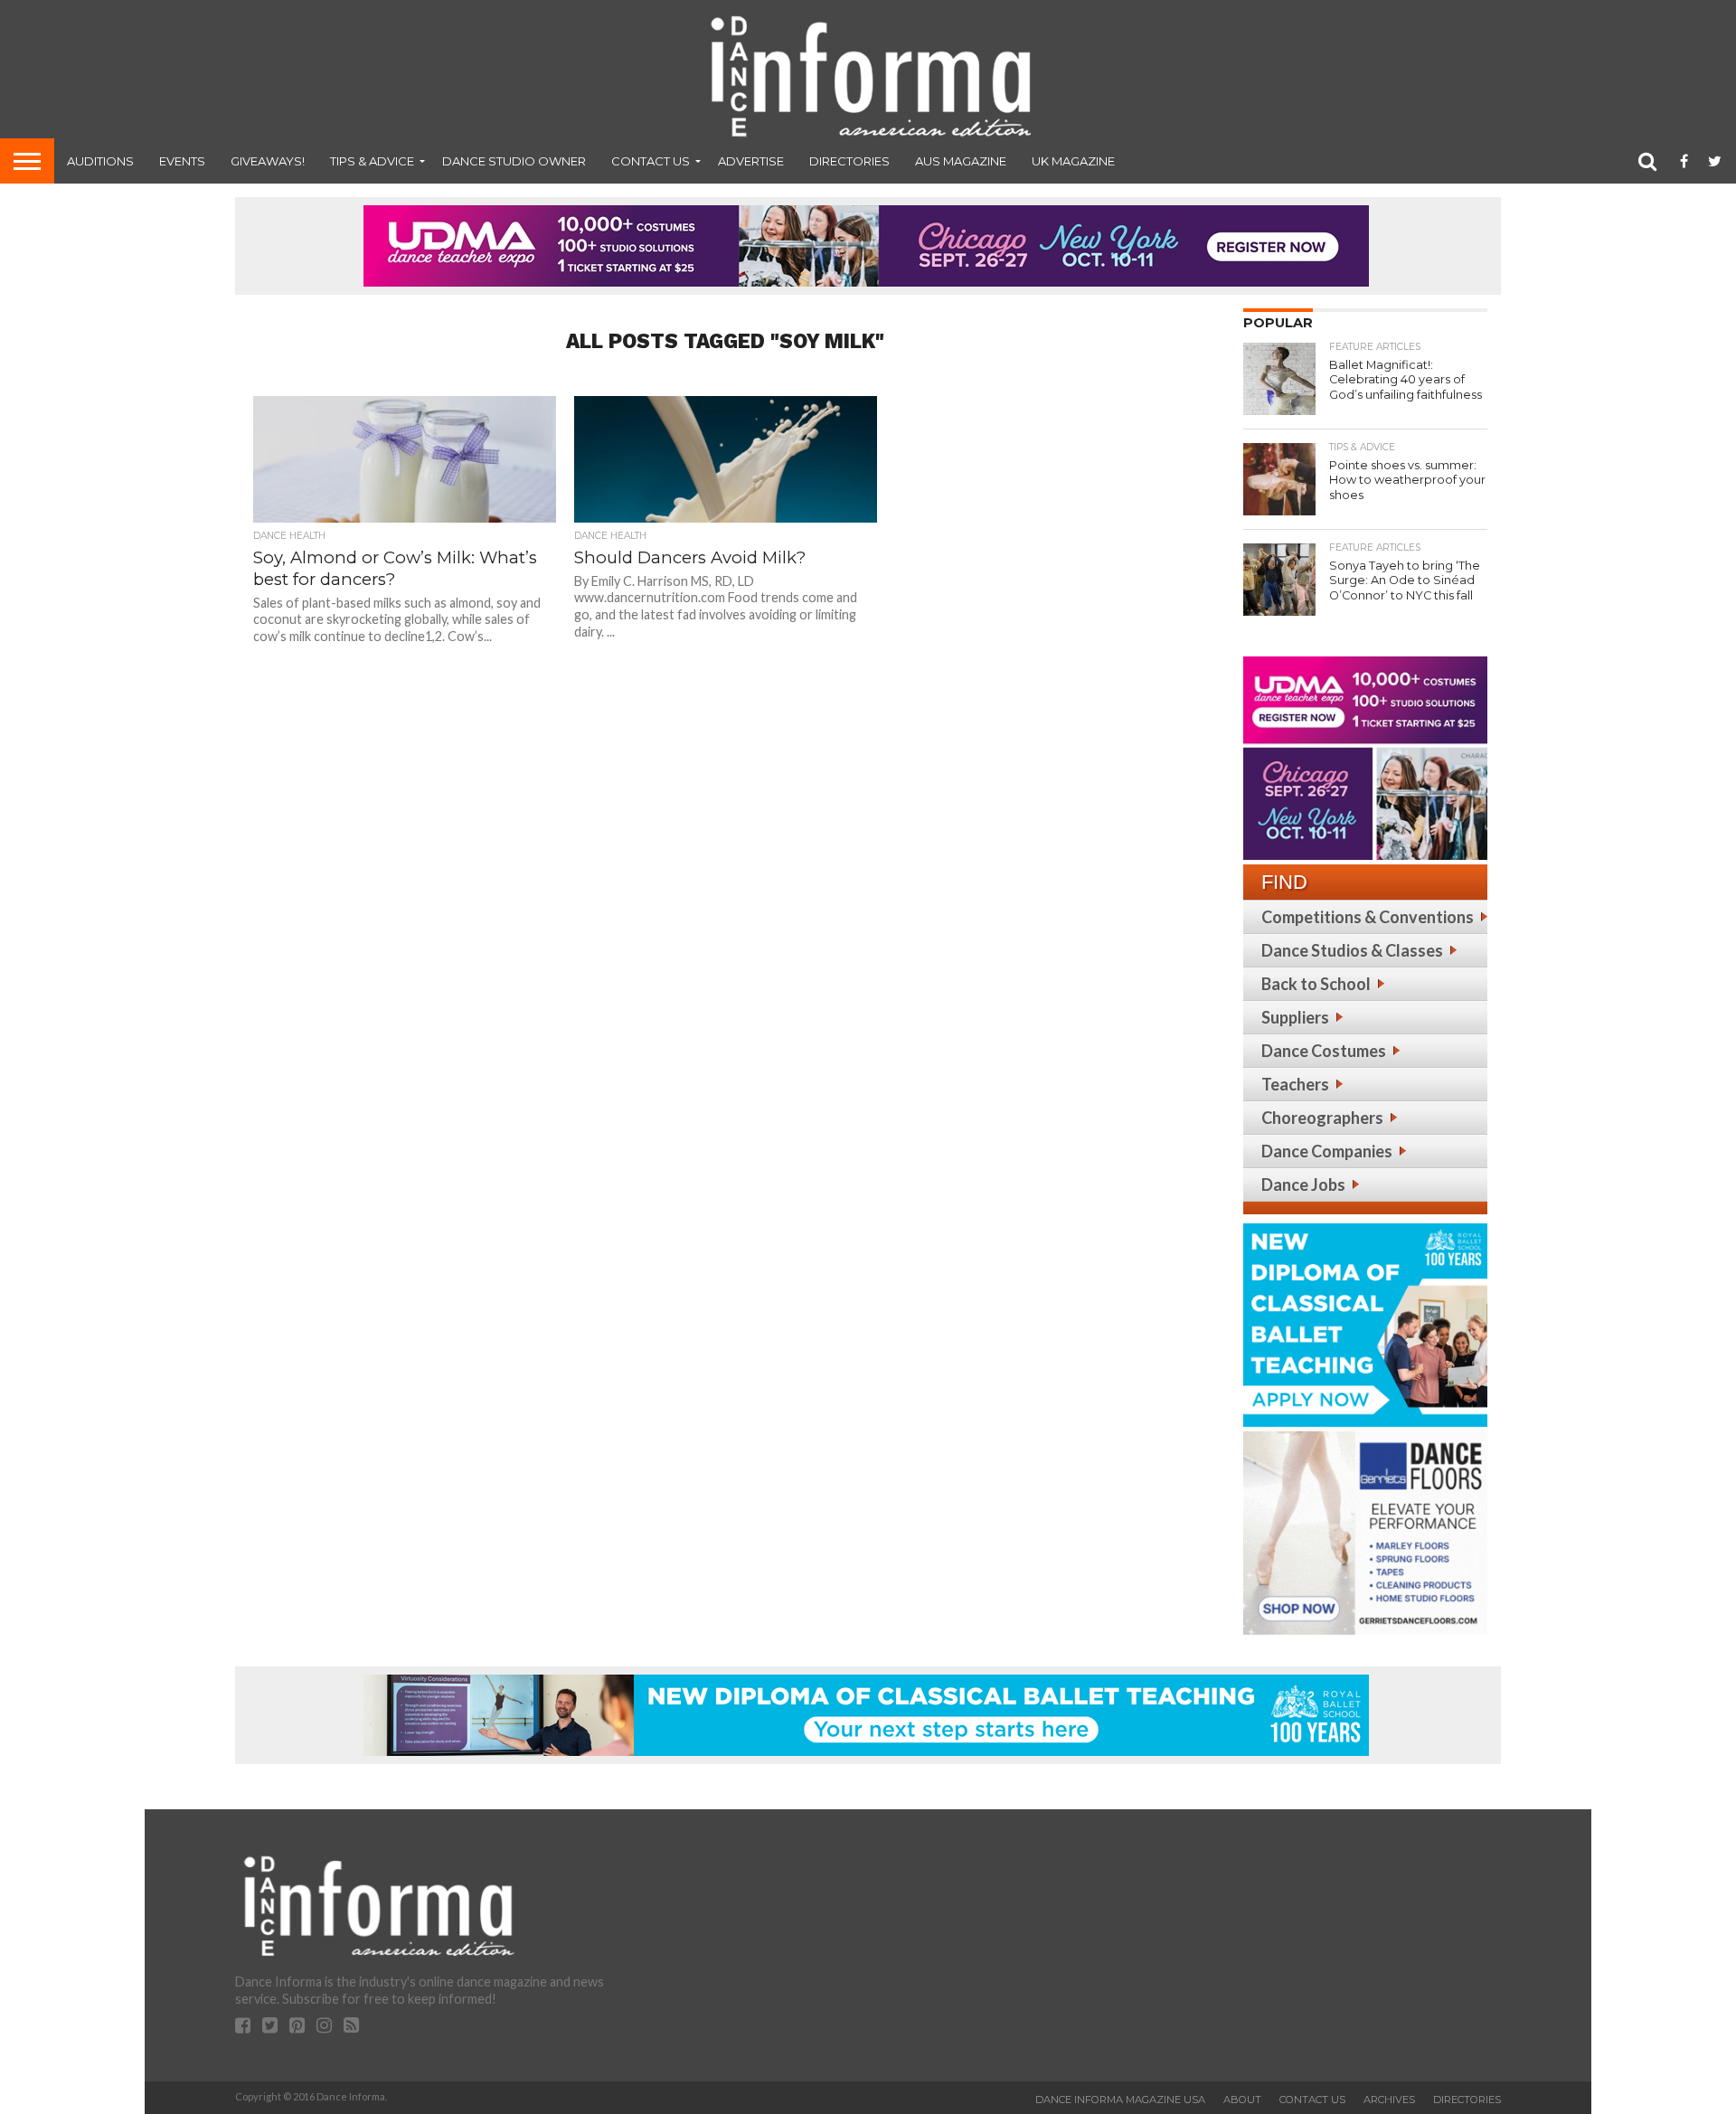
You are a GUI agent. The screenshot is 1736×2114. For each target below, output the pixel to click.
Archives (1389, 2100)
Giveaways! (268, 161)
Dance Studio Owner (514, 161)
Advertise (751, 161)
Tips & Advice (372, 161)
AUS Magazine (961, 161)
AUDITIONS (100, 161)
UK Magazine (1073, 161)
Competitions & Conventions (1368, 917)
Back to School (1316, 984)
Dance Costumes (1324, 1051)
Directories (849, 161)
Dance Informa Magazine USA (1120, 2100)
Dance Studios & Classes (1352, 950)
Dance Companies (1327, 1151)
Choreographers (1322, 1118)
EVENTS (182, 161)
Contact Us (651, 161)
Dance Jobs (1303, 1184)
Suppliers (1295, 1017)
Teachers (1295, 1084)
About (1242, 2100)
